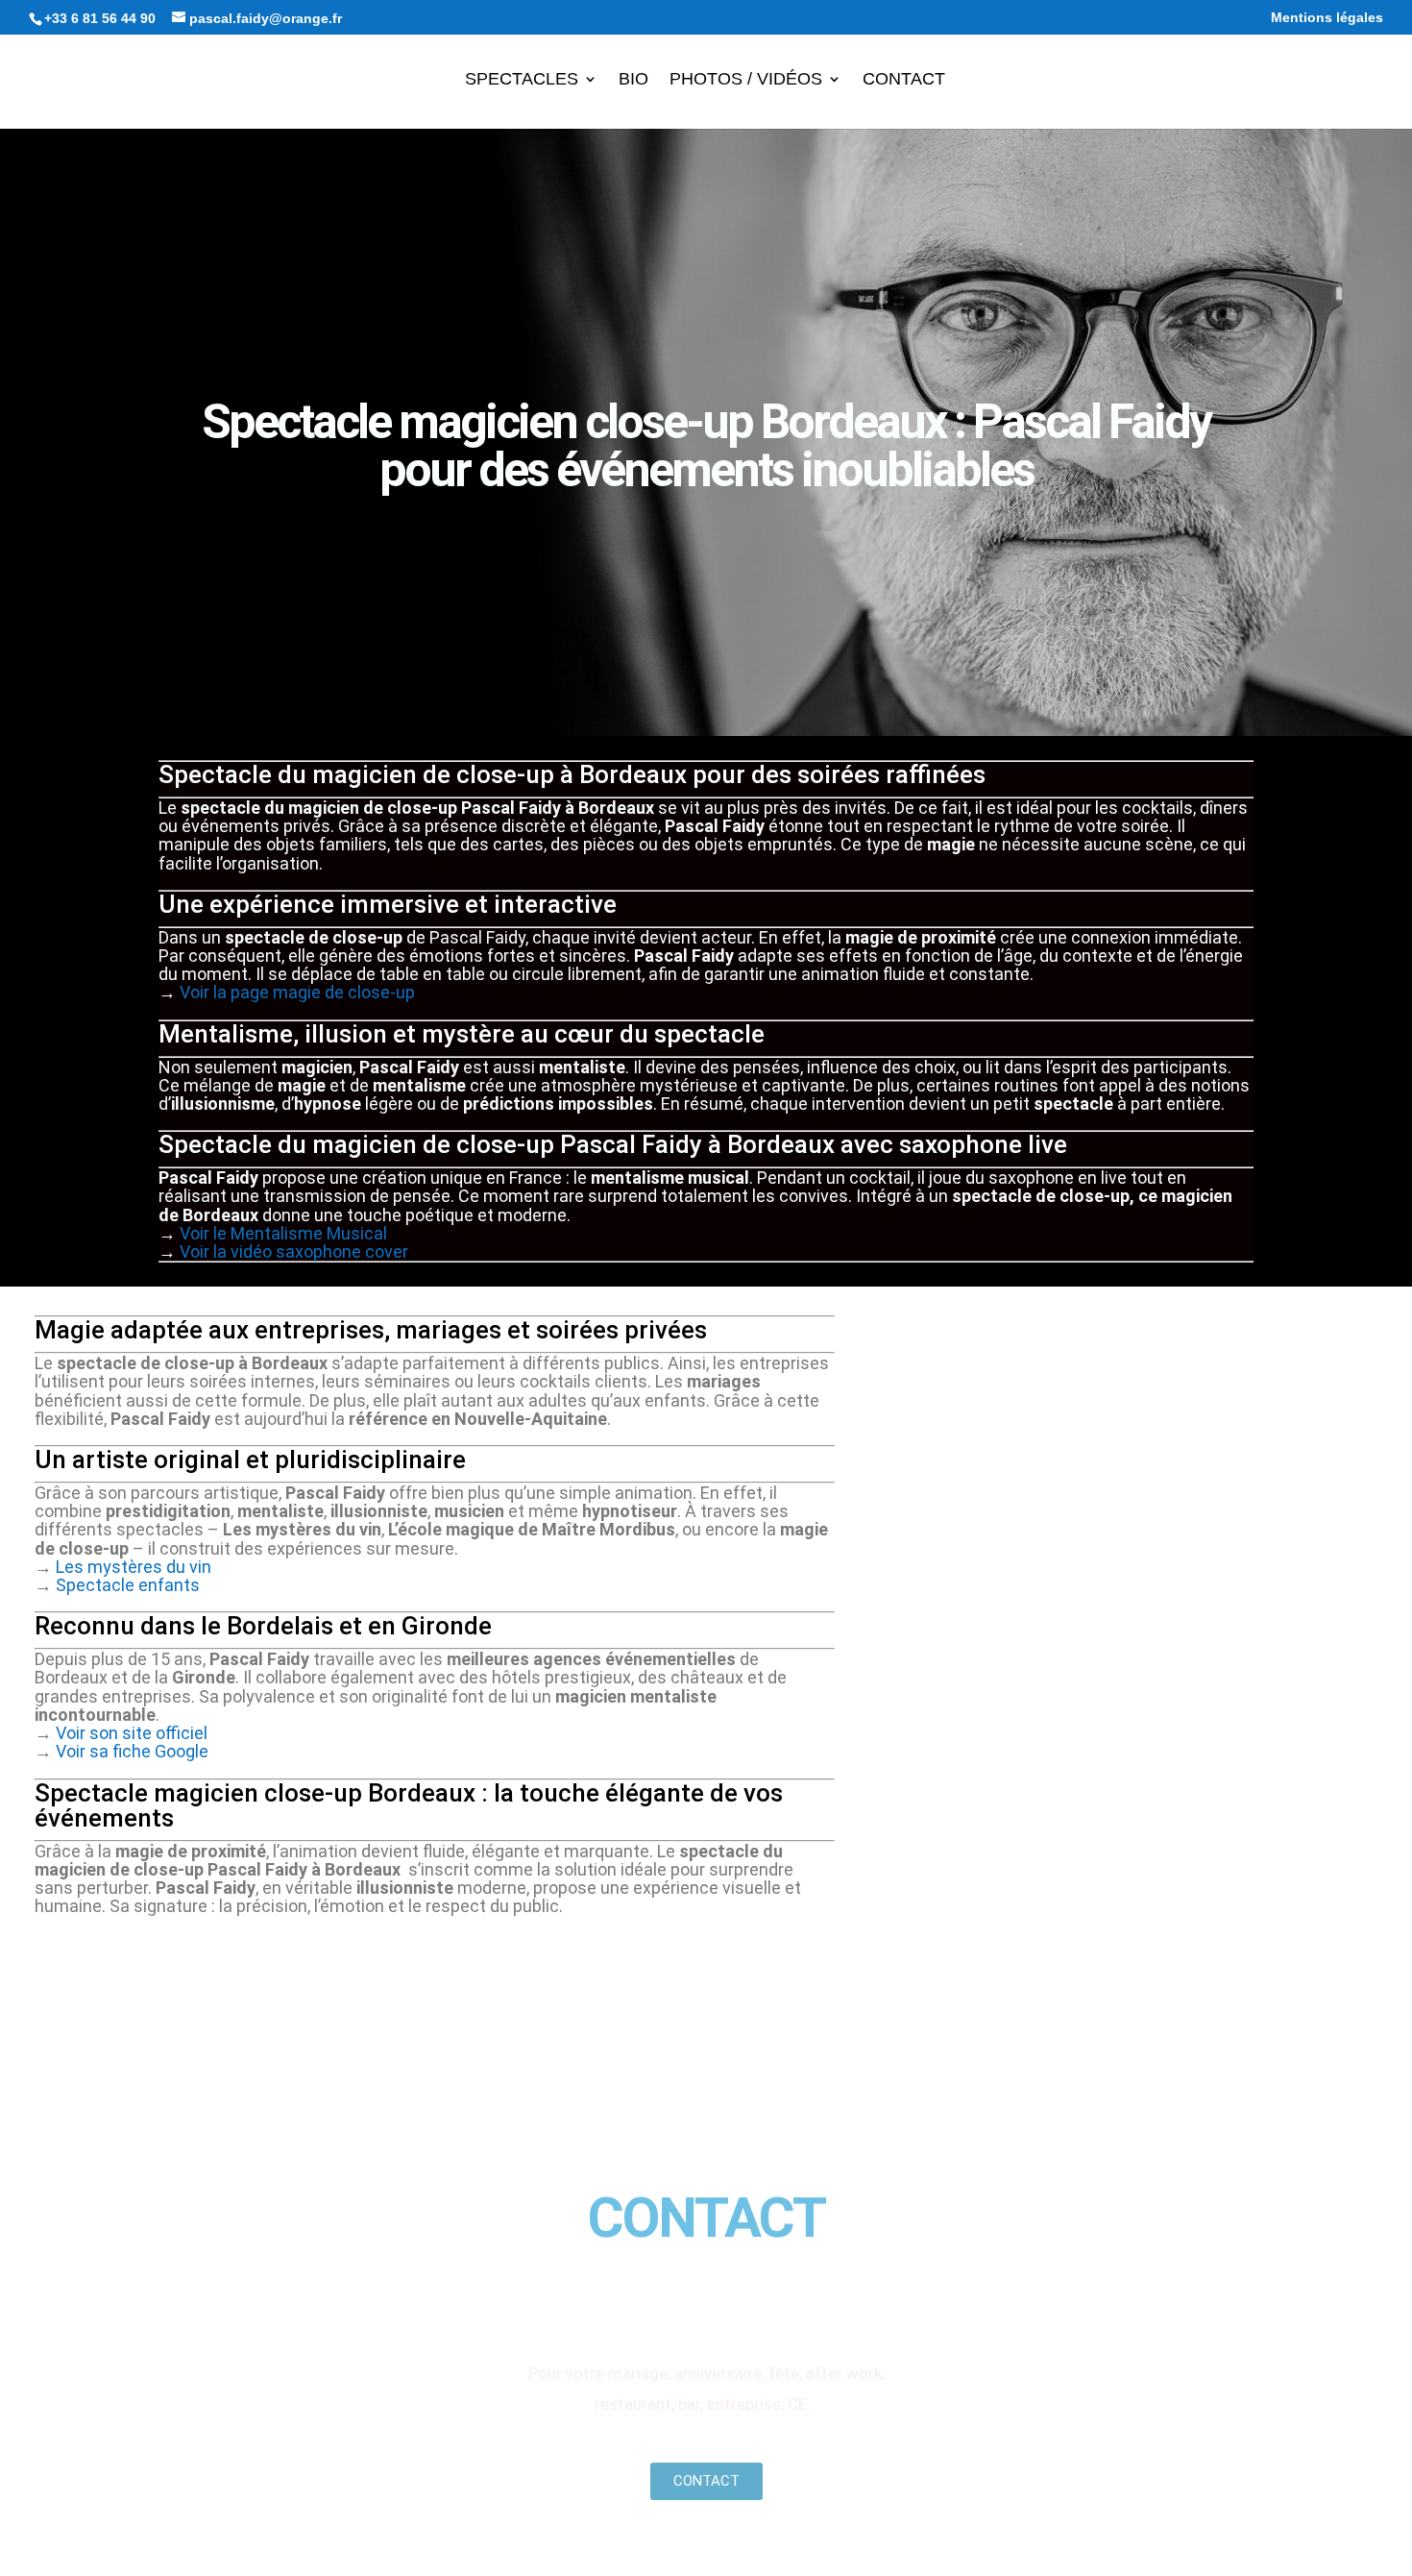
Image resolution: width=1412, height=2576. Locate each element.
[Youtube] (817, 2299)
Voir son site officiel (132, 1733)
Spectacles (522, 80)
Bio (633, 80)
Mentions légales (1327, 18)
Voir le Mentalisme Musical (283, 1233)
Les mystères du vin (134, 1567)
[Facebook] (596, 2299)
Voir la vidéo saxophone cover (294, 1251)
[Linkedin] (743, 2299)
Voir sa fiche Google (132, 1751)
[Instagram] (669, 2299)
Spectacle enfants (128, 1585)
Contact (904, 80)
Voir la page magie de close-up (297, 992)
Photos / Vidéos (746, 80)
